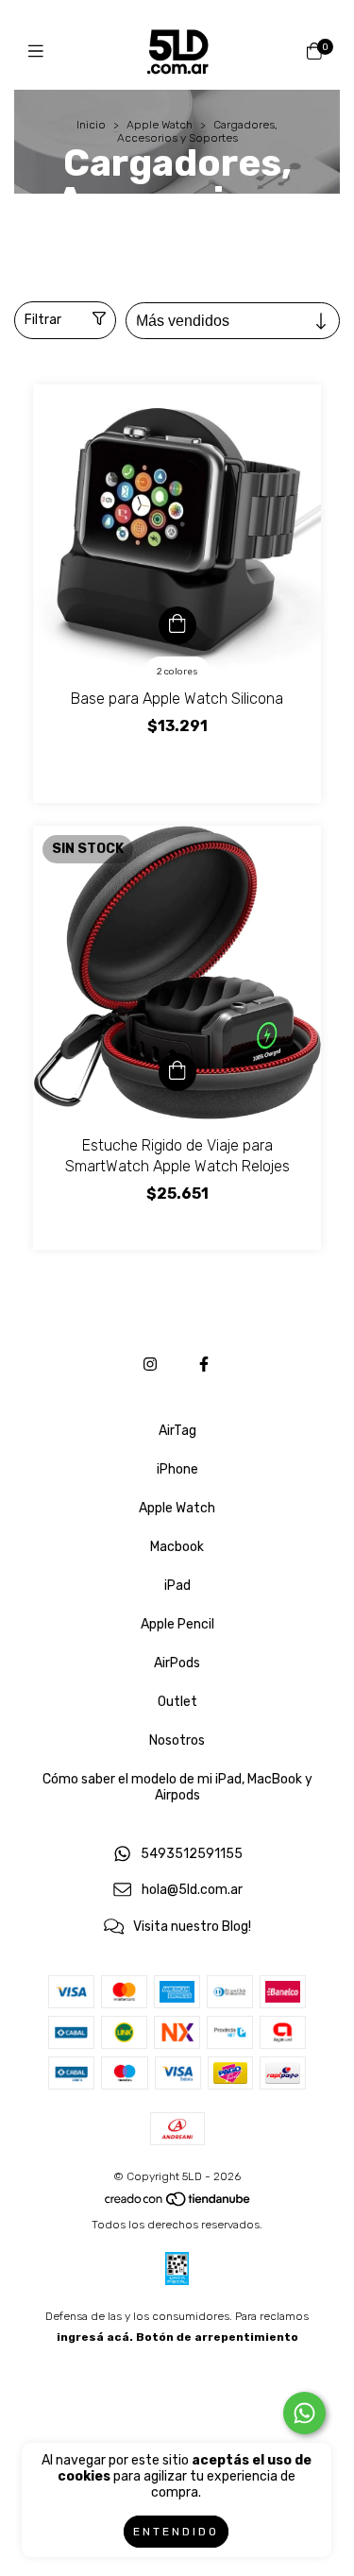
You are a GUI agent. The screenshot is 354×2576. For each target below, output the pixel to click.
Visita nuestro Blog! (192, 1928)
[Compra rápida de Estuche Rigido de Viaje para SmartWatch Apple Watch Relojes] (177, 1072)
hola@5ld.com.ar (192, 1891)
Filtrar (43, 320)
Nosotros (177, 1740)
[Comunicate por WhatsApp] (304, 2413)
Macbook (177, 1547)
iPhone (177, 1469)
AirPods (177, 1663)
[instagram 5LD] (150, 1365)
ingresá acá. (95, 2337)
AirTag (177, 1431)
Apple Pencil (177, 1624)
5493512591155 (192, 1854)
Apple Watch (160, 125)
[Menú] (40, 52)
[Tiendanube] (178, 2204)
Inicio (91, 125)
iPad (177, 1586)
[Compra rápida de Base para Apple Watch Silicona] (177, 625)
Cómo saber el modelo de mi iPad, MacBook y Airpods (177, 1787)
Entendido (176, 2532)
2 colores (177, 672)
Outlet (177, 1702)
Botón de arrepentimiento (217, 2337)
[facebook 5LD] (204, 1365)
